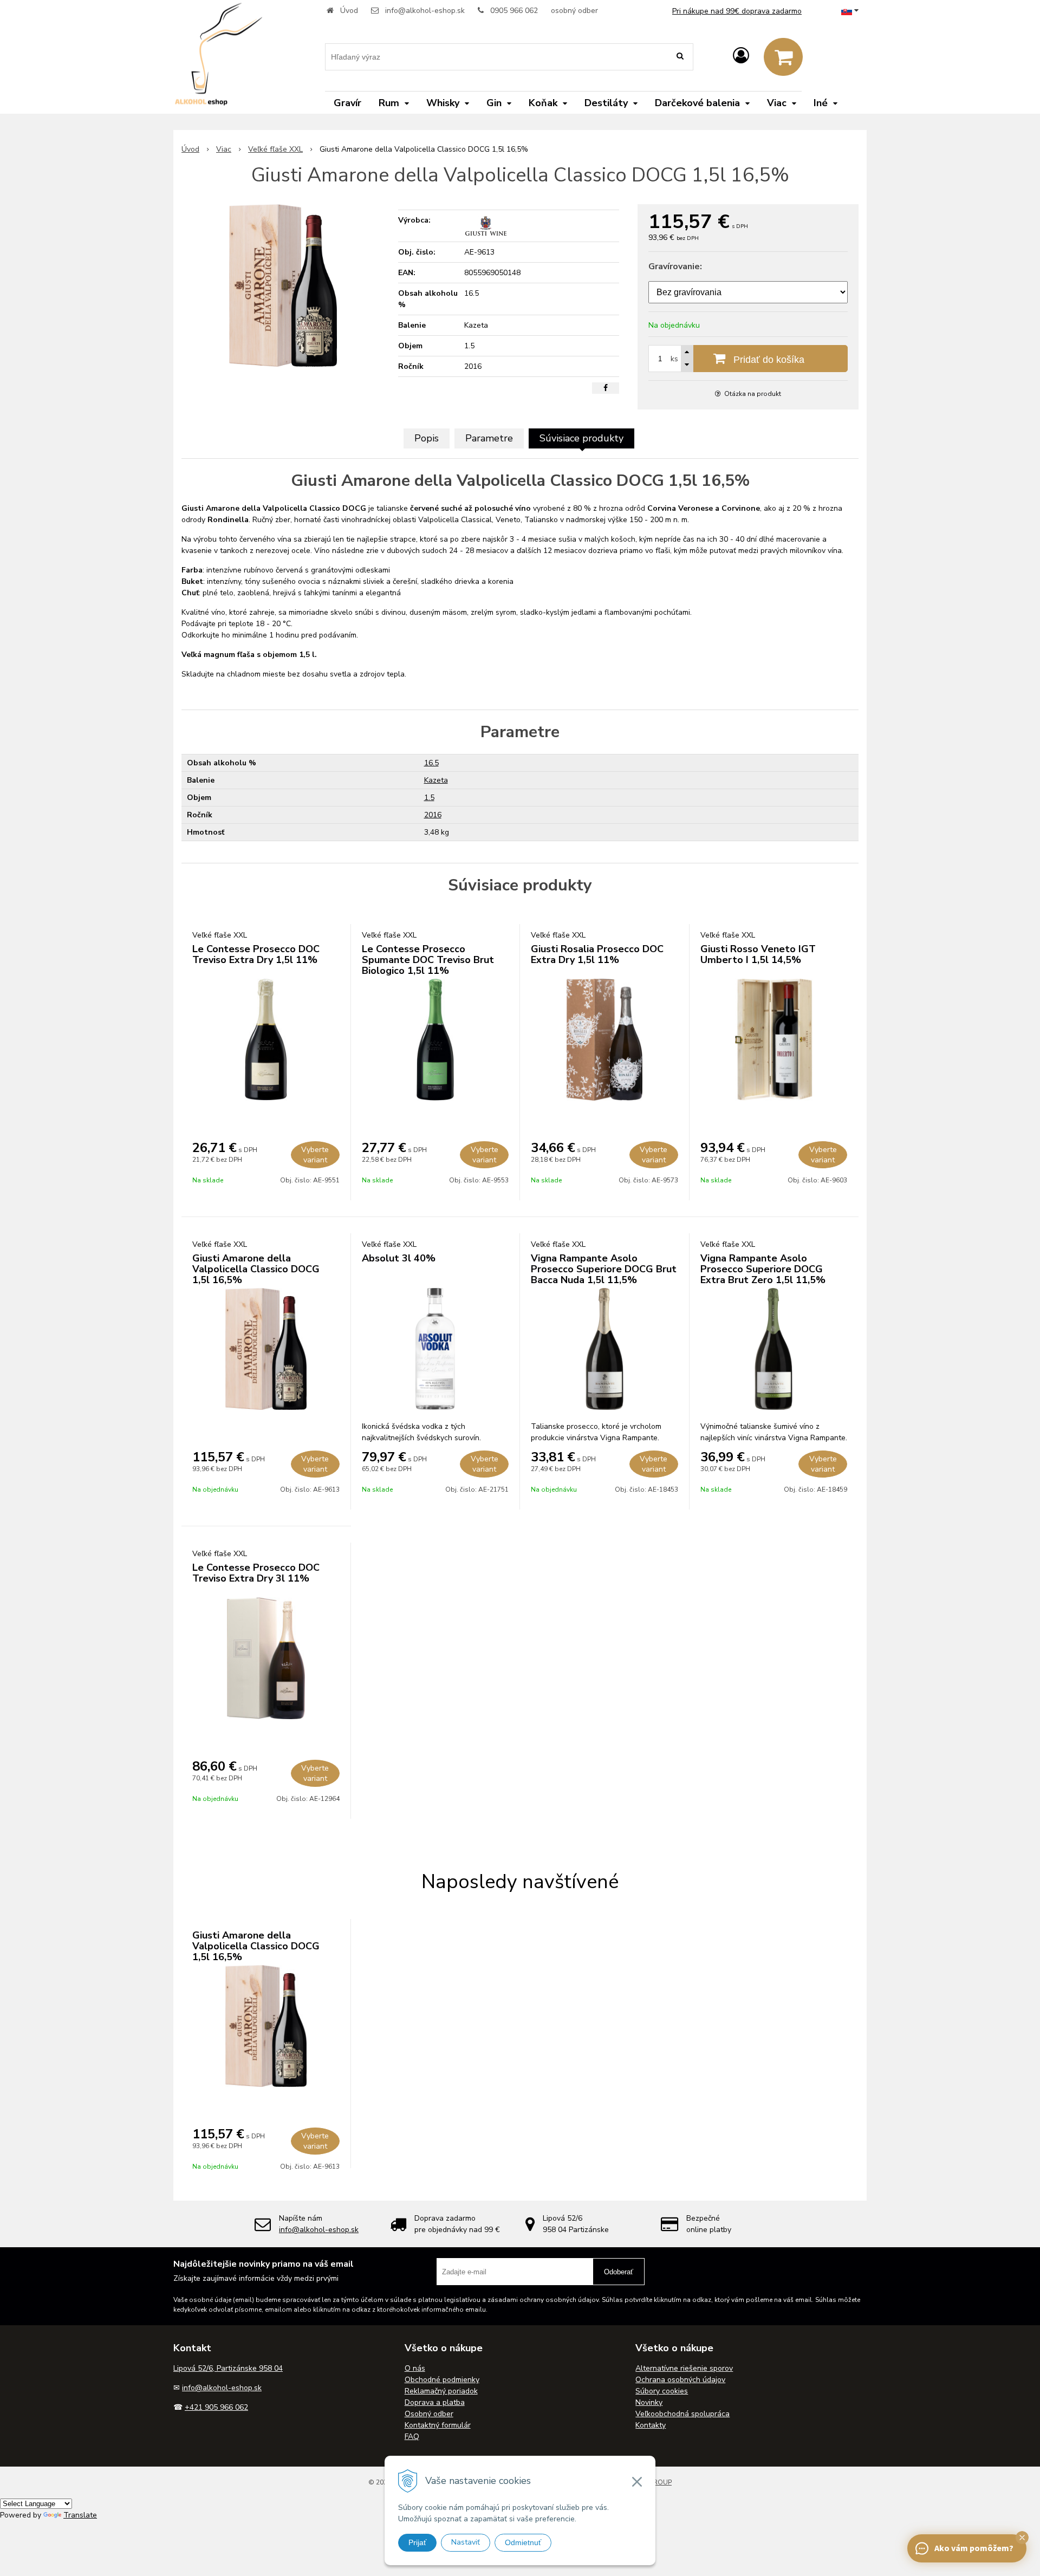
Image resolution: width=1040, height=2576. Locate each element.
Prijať (417, 2542)
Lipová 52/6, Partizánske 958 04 (228, 2368)
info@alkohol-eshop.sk (425, 11)
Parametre (489, 438)
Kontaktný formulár (438, 2425)
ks (674, 359)
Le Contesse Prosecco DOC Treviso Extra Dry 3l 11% (256, 1573)
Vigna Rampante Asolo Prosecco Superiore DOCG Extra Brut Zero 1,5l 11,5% (763, 1269)
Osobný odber (429, 2414)
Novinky (649, 2402)
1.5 (429, 798)
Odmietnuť (523, 2542)
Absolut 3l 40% (399, 1258)
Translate (80, 2515)
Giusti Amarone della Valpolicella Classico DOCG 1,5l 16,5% (256, 1269)
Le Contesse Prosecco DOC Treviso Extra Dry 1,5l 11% (256, 954)
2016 (433, 815)
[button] (1022, 2538)
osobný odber (574, 11)
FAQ (412, 2437)
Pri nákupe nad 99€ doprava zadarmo (737, 11)
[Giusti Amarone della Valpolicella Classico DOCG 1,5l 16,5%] (283, 285)
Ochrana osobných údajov (680, 2380)
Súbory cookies (662, 2391)
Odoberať (619, 2272)
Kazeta (436, 780)
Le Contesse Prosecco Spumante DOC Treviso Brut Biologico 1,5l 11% (428, 960)
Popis (427, 438)
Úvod (349, 11)
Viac (224, 149)
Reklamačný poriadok (441, 2391)
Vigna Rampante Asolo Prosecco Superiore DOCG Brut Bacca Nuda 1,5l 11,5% (604, 1269)
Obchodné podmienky (442, 2380)
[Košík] (783, 57)
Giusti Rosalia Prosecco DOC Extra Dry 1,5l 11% (597, 954)
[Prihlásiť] (741, 56)
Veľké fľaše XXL (275, 149)
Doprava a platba (435, 2402)
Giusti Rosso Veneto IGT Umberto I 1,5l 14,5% (758, 954)
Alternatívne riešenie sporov (684, 2368)
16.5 (431, 763)
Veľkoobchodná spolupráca (682, 2414)
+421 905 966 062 (216, 2407)
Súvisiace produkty (581, 438)
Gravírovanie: (675, 266)
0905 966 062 (514, 11)
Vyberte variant (315, 1155)
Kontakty (651, 2425)
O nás (415, 2368)
